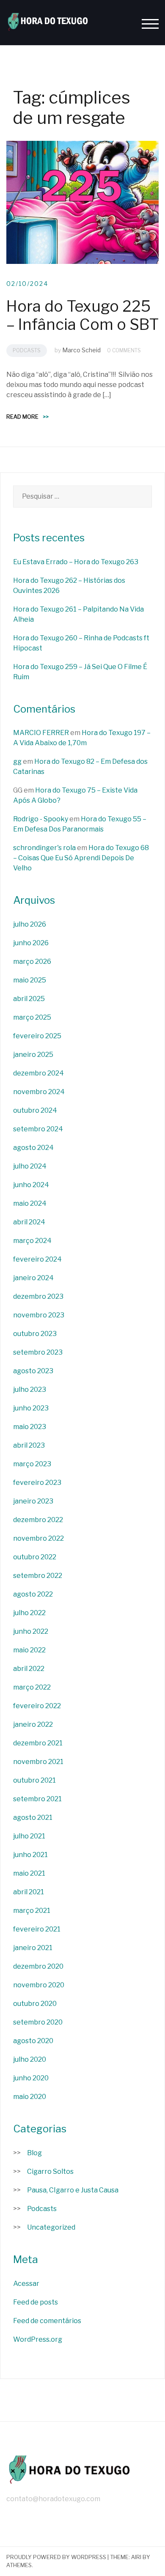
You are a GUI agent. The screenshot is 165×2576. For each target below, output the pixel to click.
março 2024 (32, 1241)
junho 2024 (31, 1185)
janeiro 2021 (33, 1948)
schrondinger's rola (44, 848)
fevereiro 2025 (37, 1036)
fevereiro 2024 (37, 1259)
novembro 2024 (39, 1092)
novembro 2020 (39, 1985)
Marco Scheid (81, 350)
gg (17, 761)
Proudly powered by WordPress (56, 2557)
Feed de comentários (47, 2321)
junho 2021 (30, 1855)
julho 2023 (30, 1390)
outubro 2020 (35, 2004)
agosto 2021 (33, 1817)
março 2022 (32, 1687)
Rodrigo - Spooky (41, 819)
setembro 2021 (37, 1799)
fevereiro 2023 (37, 1483)
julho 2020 (30, 2059)
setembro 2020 (38, 2022)
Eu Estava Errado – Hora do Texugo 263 (76, 562)
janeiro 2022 (33, 1724)
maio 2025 (30, 980)
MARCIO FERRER (41, 733)
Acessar (26, 2284)
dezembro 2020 (38, 1966)
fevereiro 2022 (37, 1706)
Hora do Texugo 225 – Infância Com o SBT (82, 315)
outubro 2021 (34, 1780)
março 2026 (32, 962)
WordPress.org (38, 2339)
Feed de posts (36, 2302)
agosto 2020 (33, 2041)
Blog (34, 2153)
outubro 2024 (35, 1110)
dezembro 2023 (38, 1296)
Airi (136, 2557)
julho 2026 (30, 924)
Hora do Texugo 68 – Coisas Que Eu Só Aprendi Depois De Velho (81, 858)
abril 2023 (29, 1445)
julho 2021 (29, 1836)
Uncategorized (51, 2227)
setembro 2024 (38, 1129)
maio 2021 (29, 1873)
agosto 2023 (33, 1371)
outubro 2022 (35, 1557)
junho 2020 (31, 2078)
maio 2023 (30, 1427)
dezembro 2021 (38, 1743)
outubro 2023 (35, 1334)
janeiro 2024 (33, 1278)
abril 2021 (29, 1892)
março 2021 (32, 1911)
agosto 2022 (33, 1594)
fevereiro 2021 (37, 1929)
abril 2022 (29, 1669)
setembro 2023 (38, 1352)
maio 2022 (29, 1650)
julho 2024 (30, 1166)
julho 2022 (29, 1613)
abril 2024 (29, 1222)
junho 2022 (31, 1631)
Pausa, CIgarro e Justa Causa (73, 2190)
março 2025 (32, 1017)
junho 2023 (31, 1408)
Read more (27, 417)
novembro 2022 (38, 1538)
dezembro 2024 (38, 1073)
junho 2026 (31, 943)
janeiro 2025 (33, 1055)
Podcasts (27, 350)
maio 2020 (30, 2097)
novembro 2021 (38, 1762)
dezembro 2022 (38, 1520)
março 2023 (32, 1464)
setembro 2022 (38, 1576)
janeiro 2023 (33, 1501)
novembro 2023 (39, 1315)
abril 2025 (29, 999)
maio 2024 (30, 1203)
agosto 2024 (33, 1148)
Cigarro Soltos (50, 2171)
